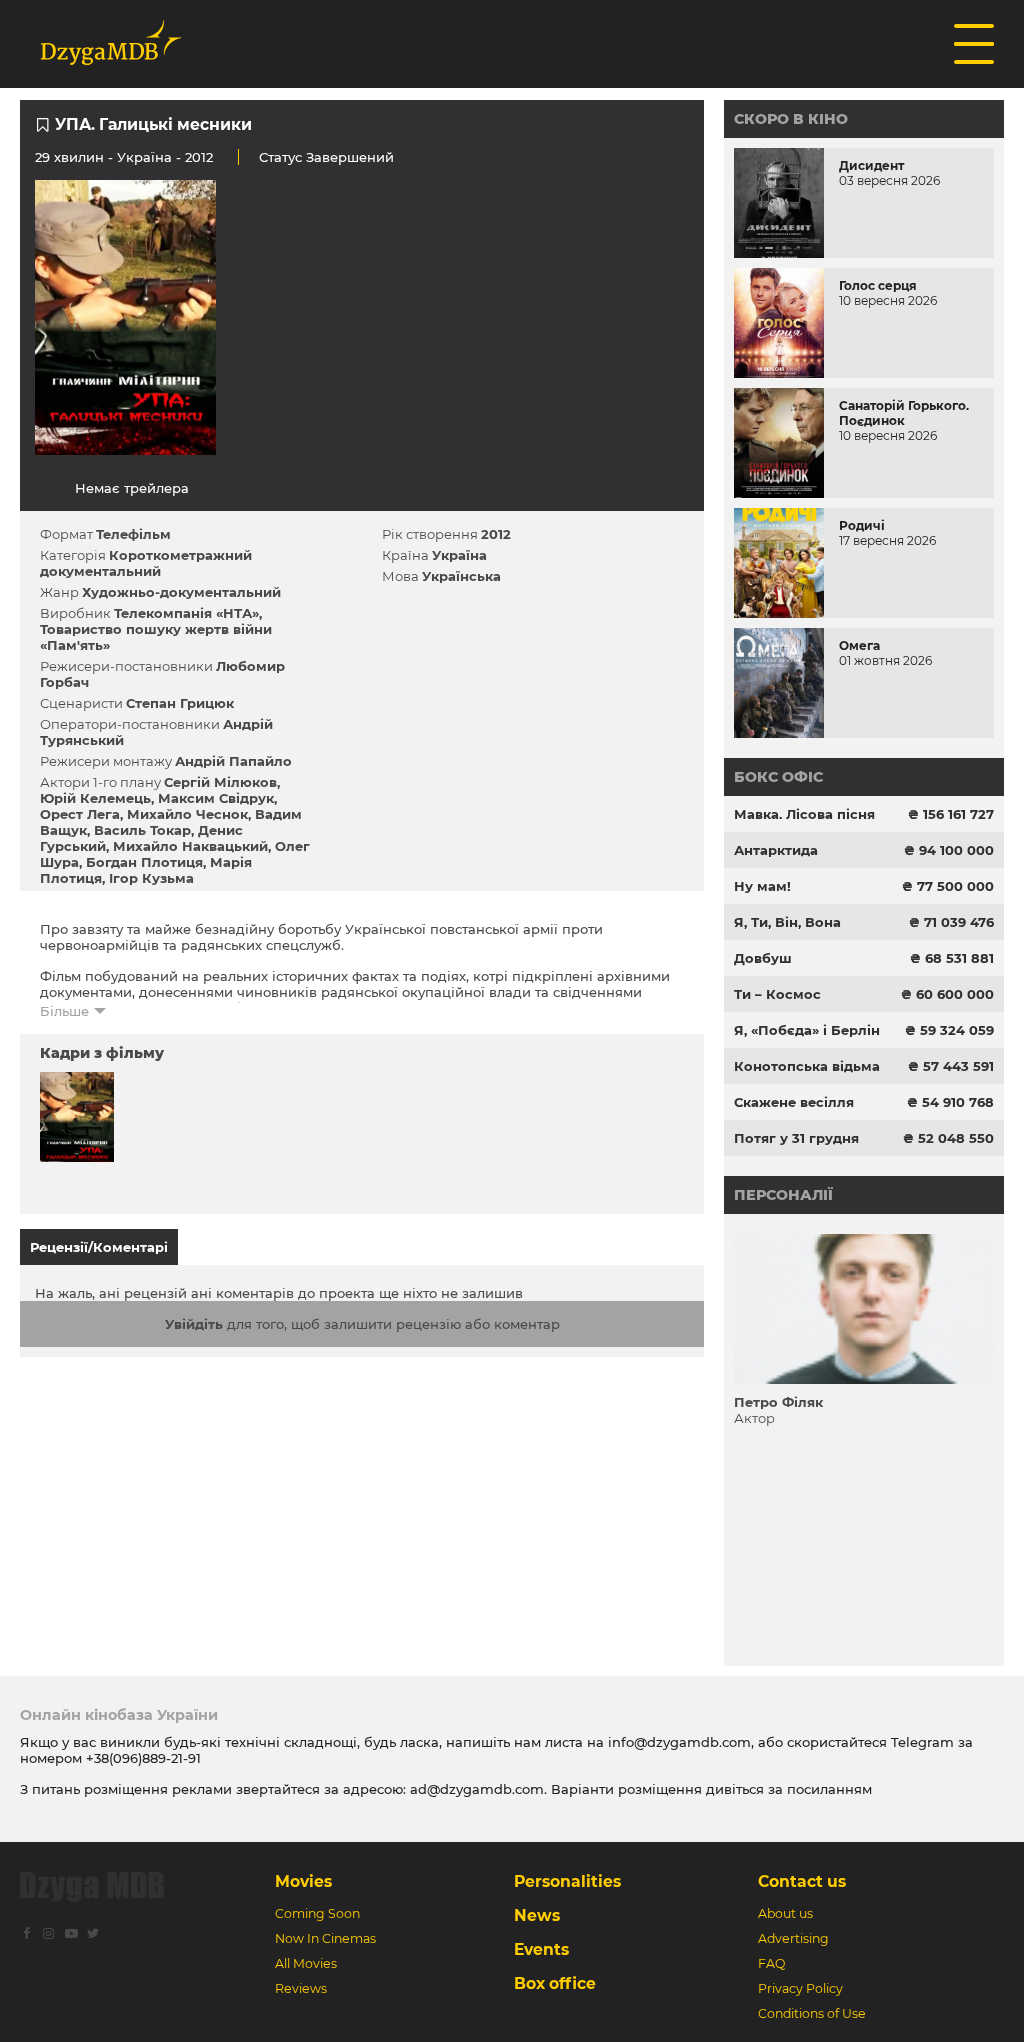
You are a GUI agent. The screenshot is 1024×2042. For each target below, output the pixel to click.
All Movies (306, 1963)
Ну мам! (762, 886)
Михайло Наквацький (190, 846)
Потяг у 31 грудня (796, 1138)
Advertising (793, 1938)
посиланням (829, 1789)
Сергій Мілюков (220, 782)
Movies (303, 1881)
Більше (64, 1011)
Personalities (567, 1881)
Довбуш (763, 958)
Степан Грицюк (180, 703)
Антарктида (776, 850)
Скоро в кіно (791, 119)
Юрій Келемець (95, 798)
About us (785, 1913)
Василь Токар (142, 830)
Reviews (301, 1988)
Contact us (802, 1881)
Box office (555, 1983)
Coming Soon (317, 1913)
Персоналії (783, 1195)
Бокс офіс (778, 777)
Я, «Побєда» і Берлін (807, 1030)
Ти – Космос (777, 994)
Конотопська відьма (807, 1066)
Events (541, 1949)
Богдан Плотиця (144, 862)
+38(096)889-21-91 (143, 1758)
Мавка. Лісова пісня (804, 814)
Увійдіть (194, 1324)
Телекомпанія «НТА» (186, 613)
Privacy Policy (800, 1988)
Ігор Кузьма (151, 878)
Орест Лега (80, 814)
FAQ (771, 1963)
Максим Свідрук (216, 798)
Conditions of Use (812, 2013)
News (537, 1915)
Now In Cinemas (325, 1938)
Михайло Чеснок (187, 814)
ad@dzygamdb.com (477, 1789)
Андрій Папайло (233, 761)
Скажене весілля (794, 1102)
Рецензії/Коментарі (99, 1247)
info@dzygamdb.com (677, 1742)
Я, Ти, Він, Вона (787, 922)
